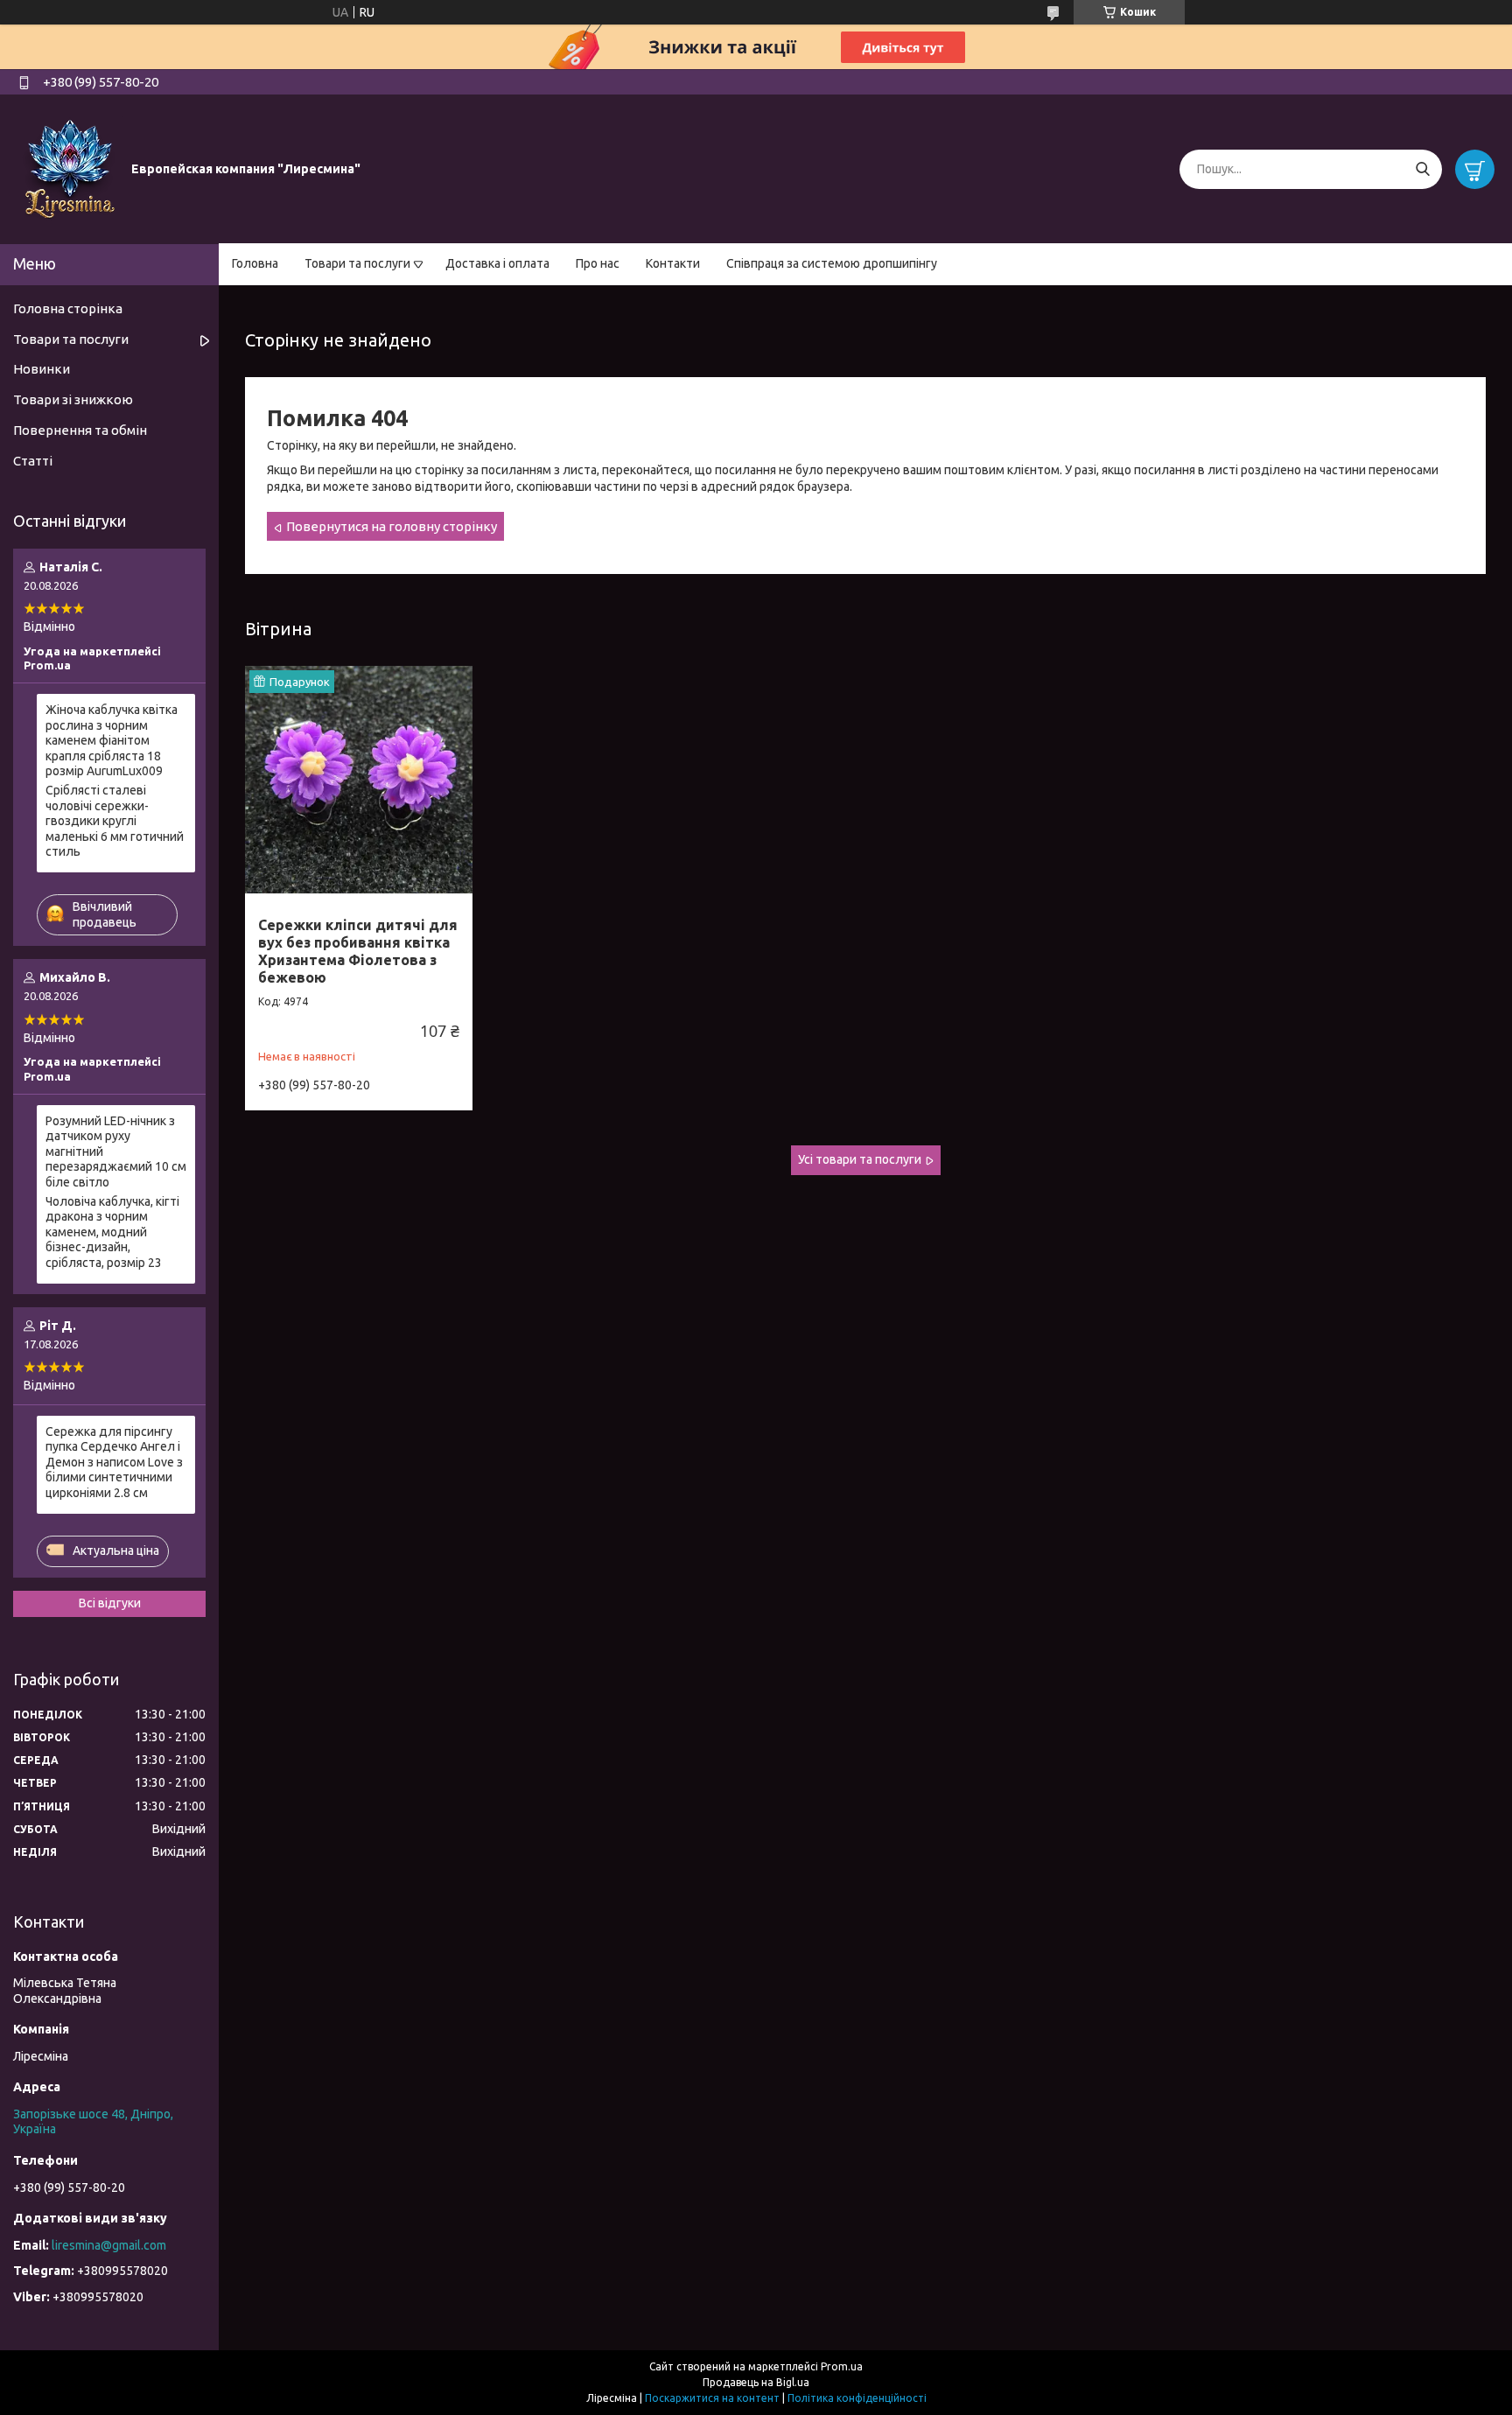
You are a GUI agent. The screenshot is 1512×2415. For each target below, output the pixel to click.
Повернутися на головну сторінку (392, 526)
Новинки (42, 369)
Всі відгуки (110, 1603)
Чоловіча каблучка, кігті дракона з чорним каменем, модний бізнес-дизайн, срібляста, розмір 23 (112, 1232)
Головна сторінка (68, 308)
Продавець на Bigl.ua (756, 2382)
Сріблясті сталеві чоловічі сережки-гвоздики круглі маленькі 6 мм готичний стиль (115, 821)
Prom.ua (842, 2366)
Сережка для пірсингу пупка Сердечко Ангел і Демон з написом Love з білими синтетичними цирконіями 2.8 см (114, 1462)
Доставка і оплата (497, 263)
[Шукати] (1422, 169)
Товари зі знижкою (73, 399)
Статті (33, 461)
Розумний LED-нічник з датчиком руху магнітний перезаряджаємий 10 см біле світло (116, 1151)
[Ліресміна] (70, 168)
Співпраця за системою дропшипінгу (832, 263)
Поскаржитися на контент (712, 2398)
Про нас (598, 263)
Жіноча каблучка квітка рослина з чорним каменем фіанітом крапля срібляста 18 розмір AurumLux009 (112, 740)
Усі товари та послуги (860, 1159)
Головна (255, 263)
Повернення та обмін (80, 430)
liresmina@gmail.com (109, 2245)
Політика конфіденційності (857, 2398)
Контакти (673, 263)
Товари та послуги (357, 263)
